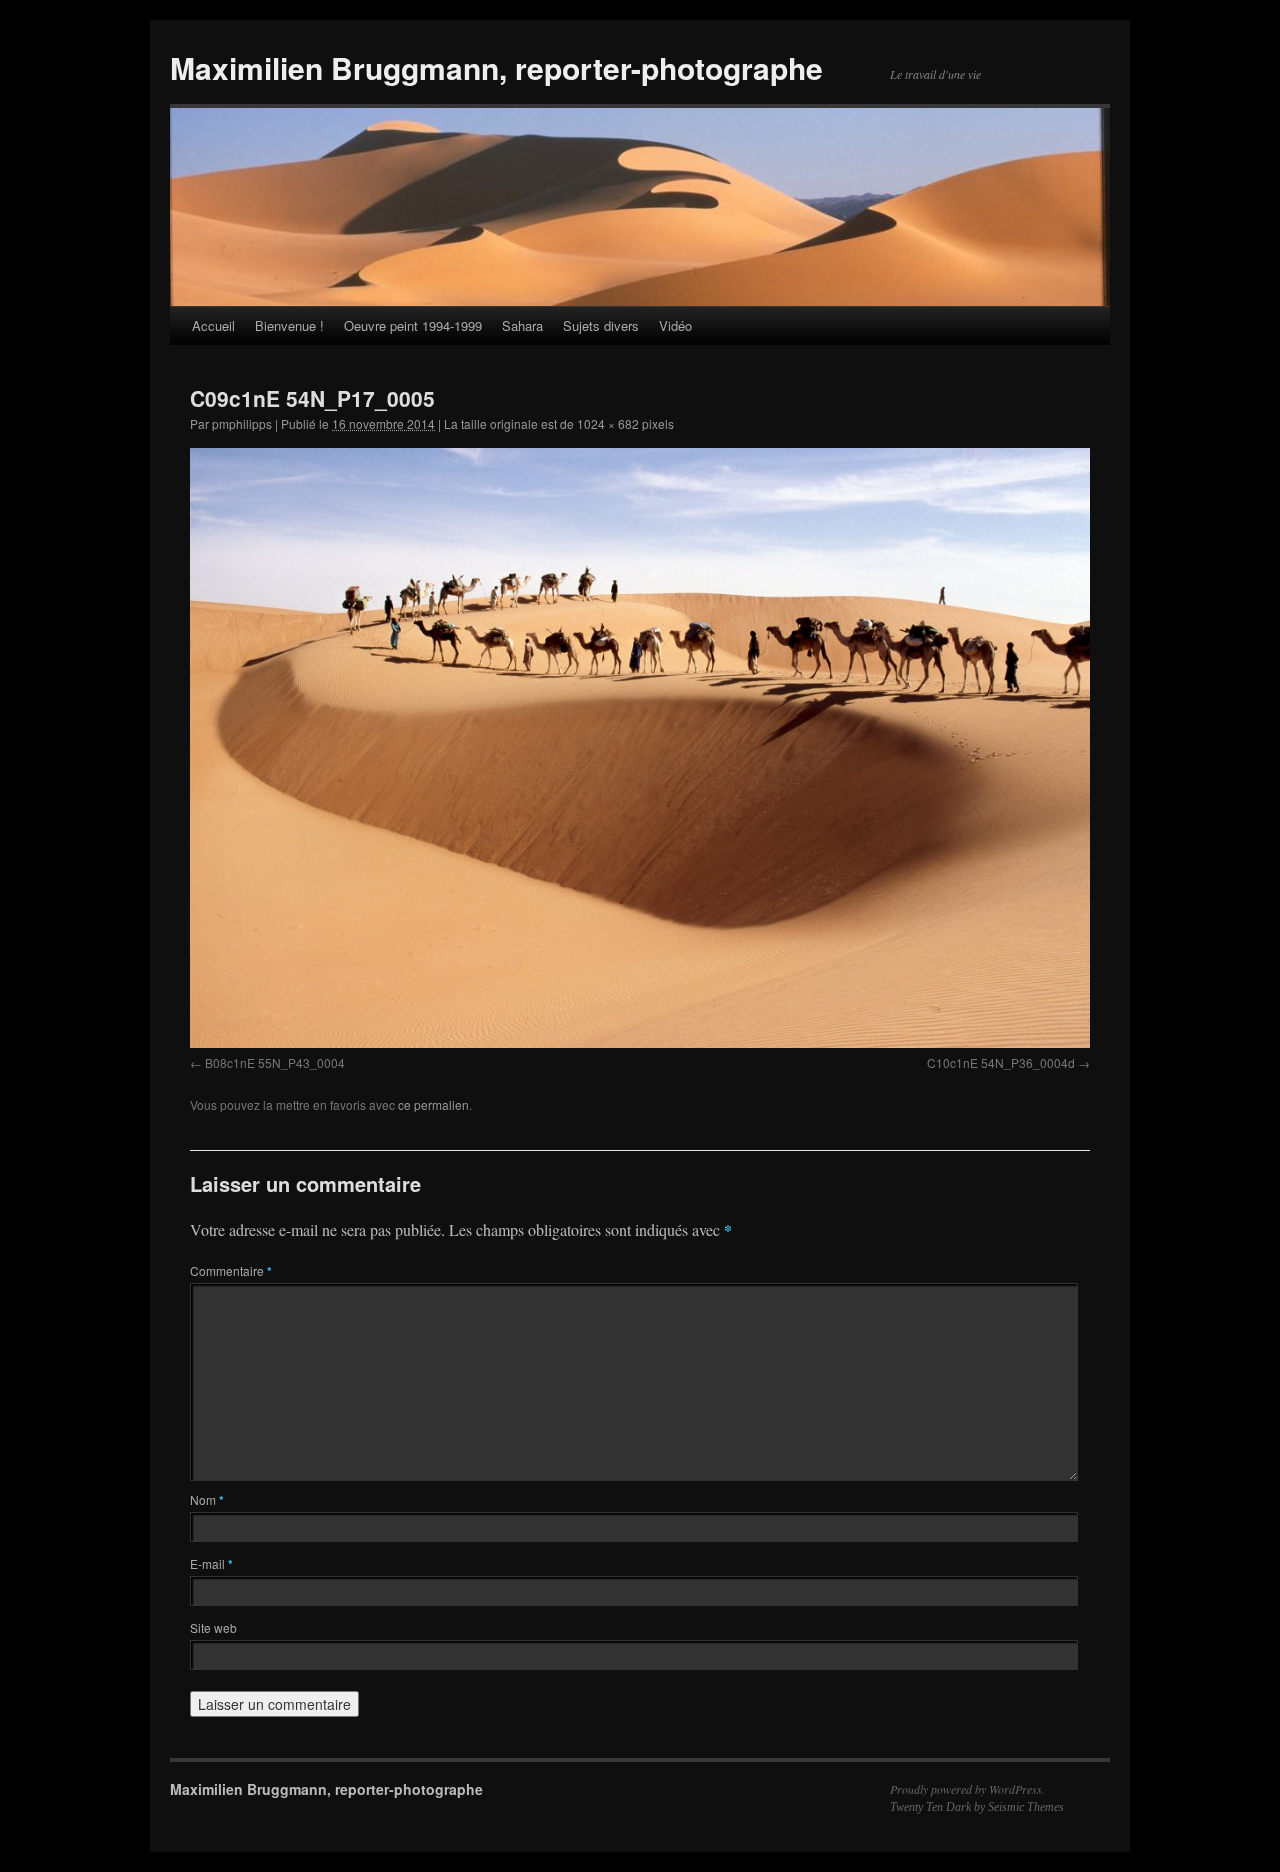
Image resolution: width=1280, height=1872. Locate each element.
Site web (213, 1627)
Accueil (213, 325)
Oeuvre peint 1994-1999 (413, 325)
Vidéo (675, 325)
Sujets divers (601, 325)
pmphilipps (242, 423)
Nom (207, 1499)
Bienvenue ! (289, 325)
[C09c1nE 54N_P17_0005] (640, 747)
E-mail (211, 1563)
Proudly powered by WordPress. (967, 1789)
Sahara (522, 325)
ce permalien (433, 1104)
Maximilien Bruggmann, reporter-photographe (496, 67)
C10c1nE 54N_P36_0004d (1001, 1062)
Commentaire (231, 1270)
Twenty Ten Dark (930, 1807)
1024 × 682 (608, 423)
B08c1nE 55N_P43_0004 (275, 1062)
